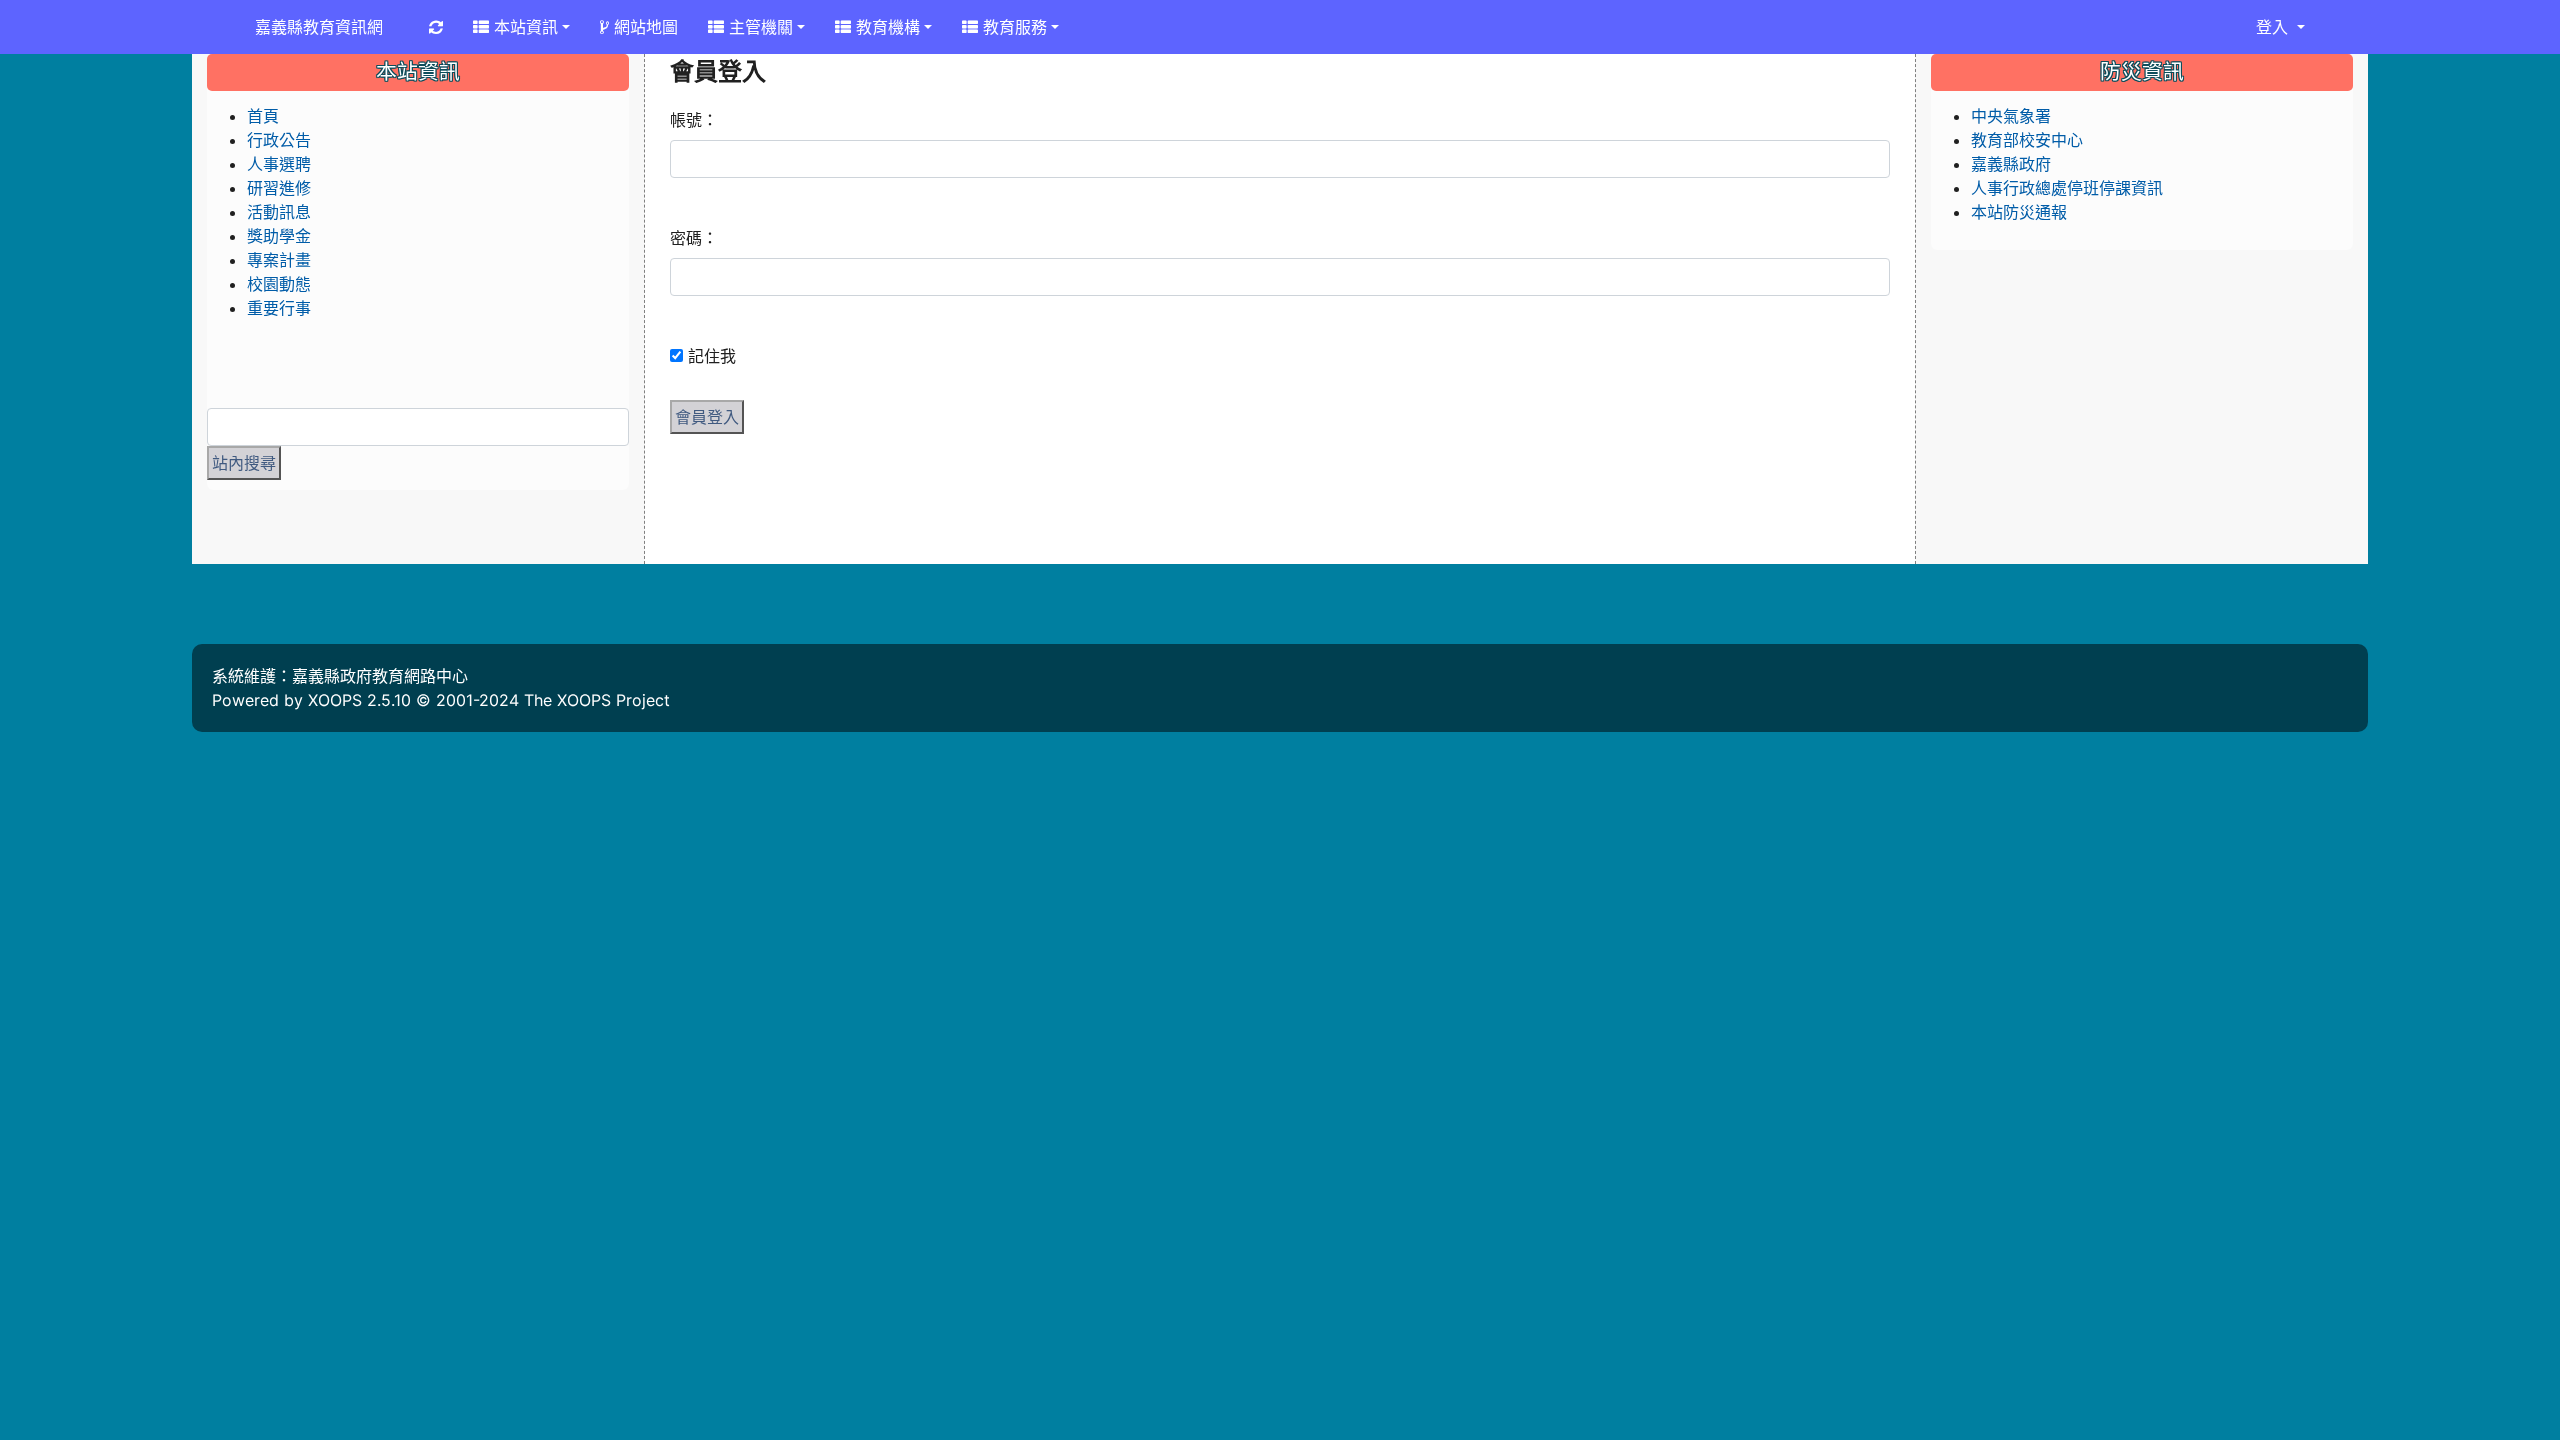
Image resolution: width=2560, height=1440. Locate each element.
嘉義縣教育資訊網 (319, 27)
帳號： (694, 120)
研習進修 (279, 188)
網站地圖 (643, 27)
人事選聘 (279, 164)
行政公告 (279, 140)
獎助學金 (279, 236)
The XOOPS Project (597, 700)
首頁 (263, 116)
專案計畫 (279, 260)
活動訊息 (279, 212)
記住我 (712, 356)
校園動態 (279, 284)
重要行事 (279, 308)
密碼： (694, 238)
